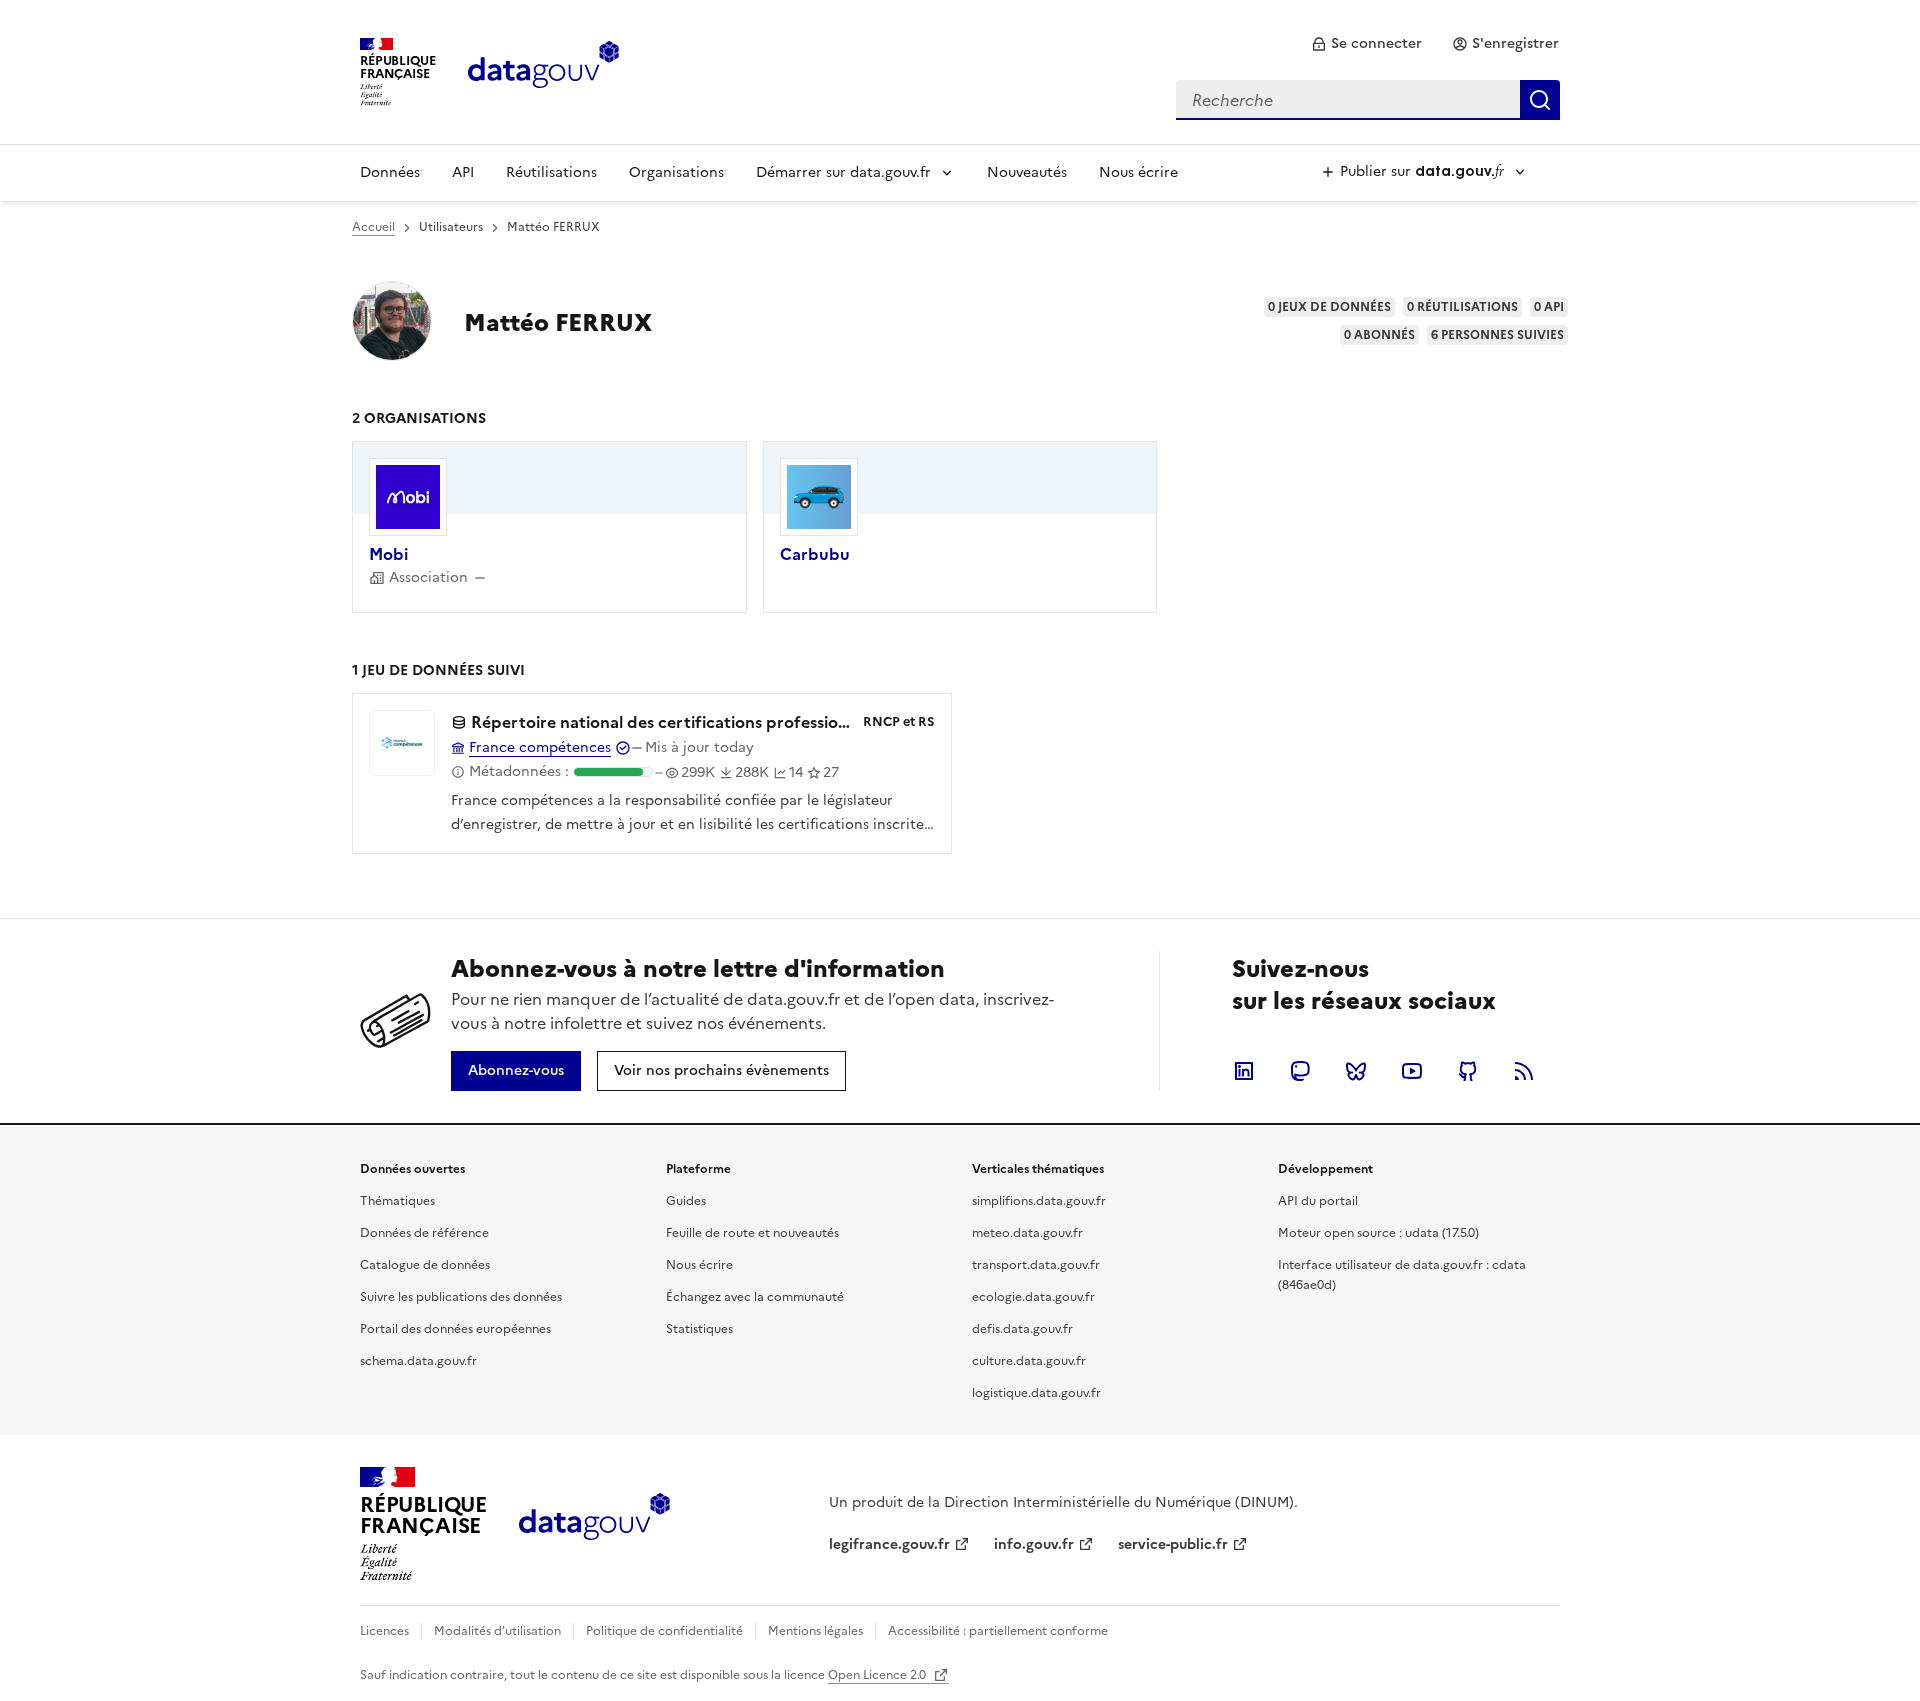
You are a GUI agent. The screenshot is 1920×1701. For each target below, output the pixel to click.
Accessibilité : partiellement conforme (998, 1631)
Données (390, 172)
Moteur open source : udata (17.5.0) (1378, 1233)
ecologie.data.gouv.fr (1033, 1297)
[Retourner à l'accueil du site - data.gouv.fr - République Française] (594, 1524)
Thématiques (397, 1201)
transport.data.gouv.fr (1036, 1265)
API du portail (1318, 1201)
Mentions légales (815, 1631)
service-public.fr (1173, 1544)
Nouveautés (1027, 172)
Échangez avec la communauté (755, 1297)
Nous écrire (1138, 172)
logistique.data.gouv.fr (1036, 1393)
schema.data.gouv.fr (418, 1361)
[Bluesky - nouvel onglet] (1356, 1071)
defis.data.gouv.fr (1022, 1329)
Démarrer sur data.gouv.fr (843, 172)
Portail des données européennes (455, 1329)
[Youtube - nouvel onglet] (1412, 1071)
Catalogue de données (425, 1265)
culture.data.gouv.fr (1029, 1361)
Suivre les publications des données (461, 1297)
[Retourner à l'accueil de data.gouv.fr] (543, 70)
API (463, 172)
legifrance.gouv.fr (889, 1544)
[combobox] (1368, 100)
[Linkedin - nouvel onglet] (1244, 1071)
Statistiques (699, 1329)
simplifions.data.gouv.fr (1039, 1201)
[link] (1366, 44)
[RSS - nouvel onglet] (1524, 1071)
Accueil (373, 227)
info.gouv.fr (1034, 1544)
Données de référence (424, 1233)
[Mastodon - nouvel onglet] (1300, 1071)
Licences (384, 1631)
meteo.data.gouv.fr (1027, 1233)
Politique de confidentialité (664, 1631)
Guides (686, 1201)
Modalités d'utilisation (497, 1631)
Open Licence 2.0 (878, 1675)
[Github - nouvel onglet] (1468, 1071)
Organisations (676, 172)
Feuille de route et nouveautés (752, 1233)
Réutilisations (551, 172)
